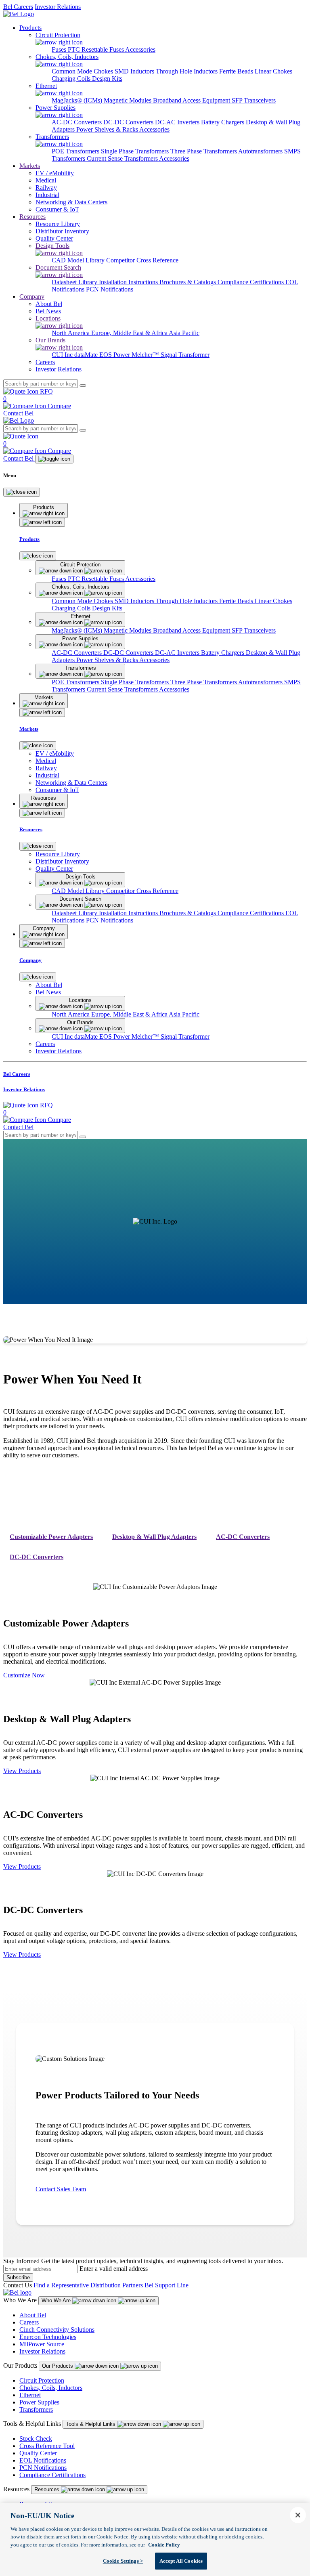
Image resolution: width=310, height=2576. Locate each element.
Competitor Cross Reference (142, 260)
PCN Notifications (110, 289)
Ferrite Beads (237, 71)
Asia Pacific (184, 333)
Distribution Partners (117, 2285)
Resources (32, 217)
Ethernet (30, 2395)
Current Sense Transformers (123, 158)
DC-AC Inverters (178, 122)
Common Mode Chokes (83, 71)
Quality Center (38, 2453)
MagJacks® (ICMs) (78, 100)
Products (30, 28)
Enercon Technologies (48, 2337)
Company (32, 297)
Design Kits (107, 79)
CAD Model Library (79, 260)
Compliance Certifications (251, 282)
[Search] (83, 386)
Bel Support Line (167, 2285)
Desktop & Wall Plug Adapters (154, 1537)
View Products (22, 1771)
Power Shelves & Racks (108, 129)
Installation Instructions (129, 282)
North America (71, 333)
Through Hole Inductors (187, 71)
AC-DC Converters (77, 122)
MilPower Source (42, 2344)
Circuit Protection (42, 2380)
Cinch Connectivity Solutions (57, 2330)
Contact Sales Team (61, 2189)
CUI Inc (63, 355)
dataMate (87, 355)
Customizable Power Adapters (51, 1537)
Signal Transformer (185, 355)
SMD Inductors (135, 71)
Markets (30, 166)
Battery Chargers (223, 122)
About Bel (33, 2315)
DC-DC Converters (129, 122)
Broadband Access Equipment (192, 100)
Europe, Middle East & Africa (130, 333)
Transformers (36, 2409)
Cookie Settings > (123, 2561)
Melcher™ (146, 355)
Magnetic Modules (128, 100)
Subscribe (18, 2277)
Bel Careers (18, 7)
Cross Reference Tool (47, 2446)
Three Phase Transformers (204, 151)
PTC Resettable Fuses (96, 49)
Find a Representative (61, 2285)
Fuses (60, 49)
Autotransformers (261, 151)
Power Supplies (39, 2402)
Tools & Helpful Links (91, 2424)
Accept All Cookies (181, 2561)
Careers (29, 2322)
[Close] (22, 492)
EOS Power (115, 355)
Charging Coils (72, 79)
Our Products (58, 2366)
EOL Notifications (43, 2460)
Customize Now (24, 1675)
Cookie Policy (164, 2545)
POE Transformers (76, 151)
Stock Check (36, 2439)
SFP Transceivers (254, 100)
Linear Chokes (273, 71)
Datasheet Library (75, 282)
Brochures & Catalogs (189, 282)
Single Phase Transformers (136, 151)
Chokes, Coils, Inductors (51, 2388)
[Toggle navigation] (54, 459)
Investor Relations (58, 7)
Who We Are (57, 2300)
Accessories (140, 49)
